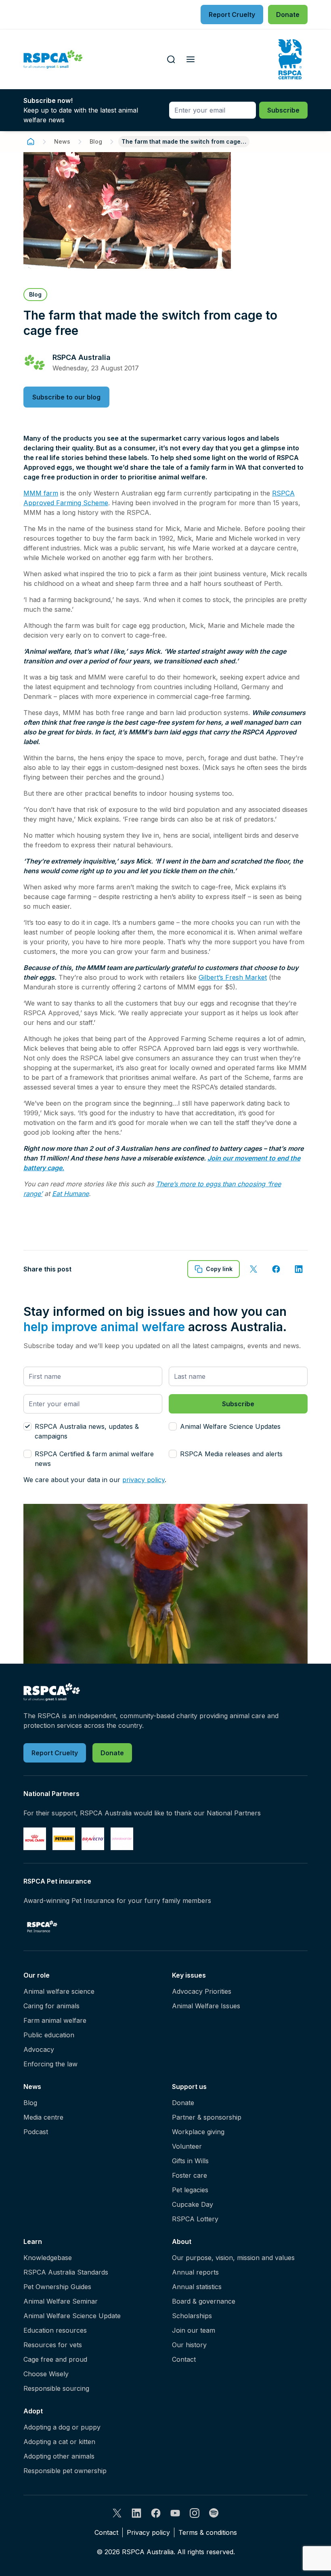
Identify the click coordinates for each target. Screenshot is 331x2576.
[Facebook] (156, 2513)
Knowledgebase (48, 2258)
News (62, 141)
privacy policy (144, 1480)
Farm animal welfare (55, 2020)
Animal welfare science (59, 1991)
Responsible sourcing (56, 2388)
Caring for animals (51, 2006)
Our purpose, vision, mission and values (233, 2258)
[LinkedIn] (136, 2513)
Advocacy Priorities (202, 1991)
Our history (189, 2345)
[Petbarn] (64, 1839)
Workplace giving (198, 2132)
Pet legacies (190, 2190)
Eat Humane (70, 1194)
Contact (184, 2359)
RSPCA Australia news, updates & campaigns (87, 1431)
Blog (96, 141)
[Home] (31, 142)
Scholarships (192, 2316)
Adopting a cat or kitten (59, 2442)
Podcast (36, 2132)
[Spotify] (214, 2513)
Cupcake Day (193, 2204)
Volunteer (187, 2146)
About (182, 2241)
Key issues (189, 1975)
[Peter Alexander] (122, 1839)
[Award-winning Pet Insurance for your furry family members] (42, 1926)
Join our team (194, 2330)
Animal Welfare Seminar (61, 2301)
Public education (49, 2035)
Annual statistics (197, 2287)
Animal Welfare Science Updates (230, 1426)
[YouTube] (175, 2513)
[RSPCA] (53, 60)
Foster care (190, 2175)
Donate (183, 2103)
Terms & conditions (208, 2532)
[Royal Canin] (35, 1839)
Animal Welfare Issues (206, 2006)
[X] (117, 2513)
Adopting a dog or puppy (62, 2427)
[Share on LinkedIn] (299, 1269)
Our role (37, 1975)
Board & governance (204, 2301)
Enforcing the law (50, 2064)
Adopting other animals (59, 2456)
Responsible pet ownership (65, 2471)
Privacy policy (148, 2532)
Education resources (55, 2330)
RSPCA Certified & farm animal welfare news (94, 1459)
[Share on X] (253, 1269)
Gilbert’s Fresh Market (233, 977)
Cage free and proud (55, 2359)
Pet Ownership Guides (57, 2287)
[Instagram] (195, 2513)
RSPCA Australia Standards (66, 2272)
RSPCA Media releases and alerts (231, 1454)
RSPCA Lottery (195, 2219)
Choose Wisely (46, 2374)
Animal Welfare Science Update (72, 2316)
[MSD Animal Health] (93, 1839)
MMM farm (41, 493)
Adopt (33, 2411)
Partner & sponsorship (207, 2117)
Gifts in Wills (190, 2161)
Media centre (43, 2117)
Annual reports (195, 2272)
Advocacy (39, 2049)
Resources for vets (53, 2345)
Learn (33, 2241)
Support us (189, 2087)
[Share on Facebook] (276, 1269)
